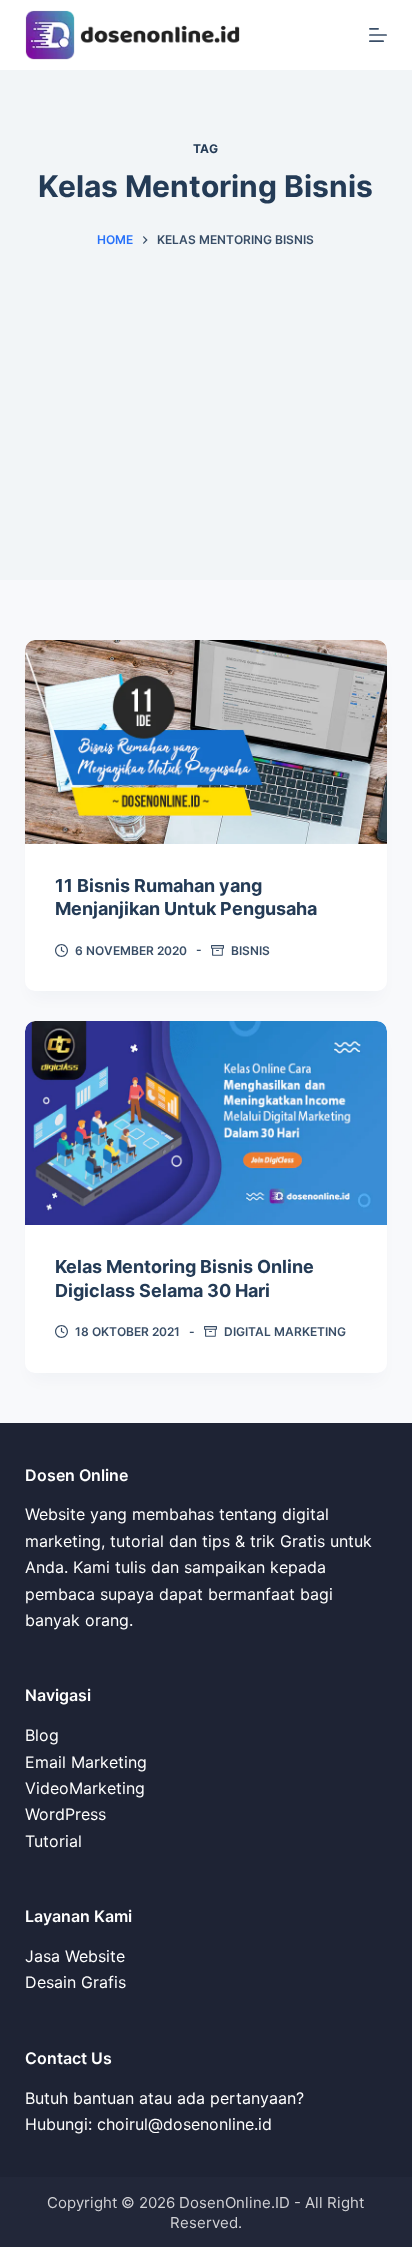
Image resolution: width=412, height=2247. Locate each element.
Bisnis (250, 950)
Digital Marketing (285, 1331)
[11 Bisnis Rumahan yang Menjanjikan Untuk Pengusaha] (206, 742)
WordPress (65, 1814)
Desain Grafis (75, 1982)
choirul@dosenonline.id (184, 2124)
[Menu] (378, 35)
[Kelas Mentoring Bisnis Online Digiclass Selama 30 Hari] (206, 1123)
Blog (42, 1735)
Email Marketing (86, 1762)
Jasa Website (75, 1956)
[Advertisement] (206, 455)
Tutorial (53, 1841)
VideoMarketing (85, 1788)
